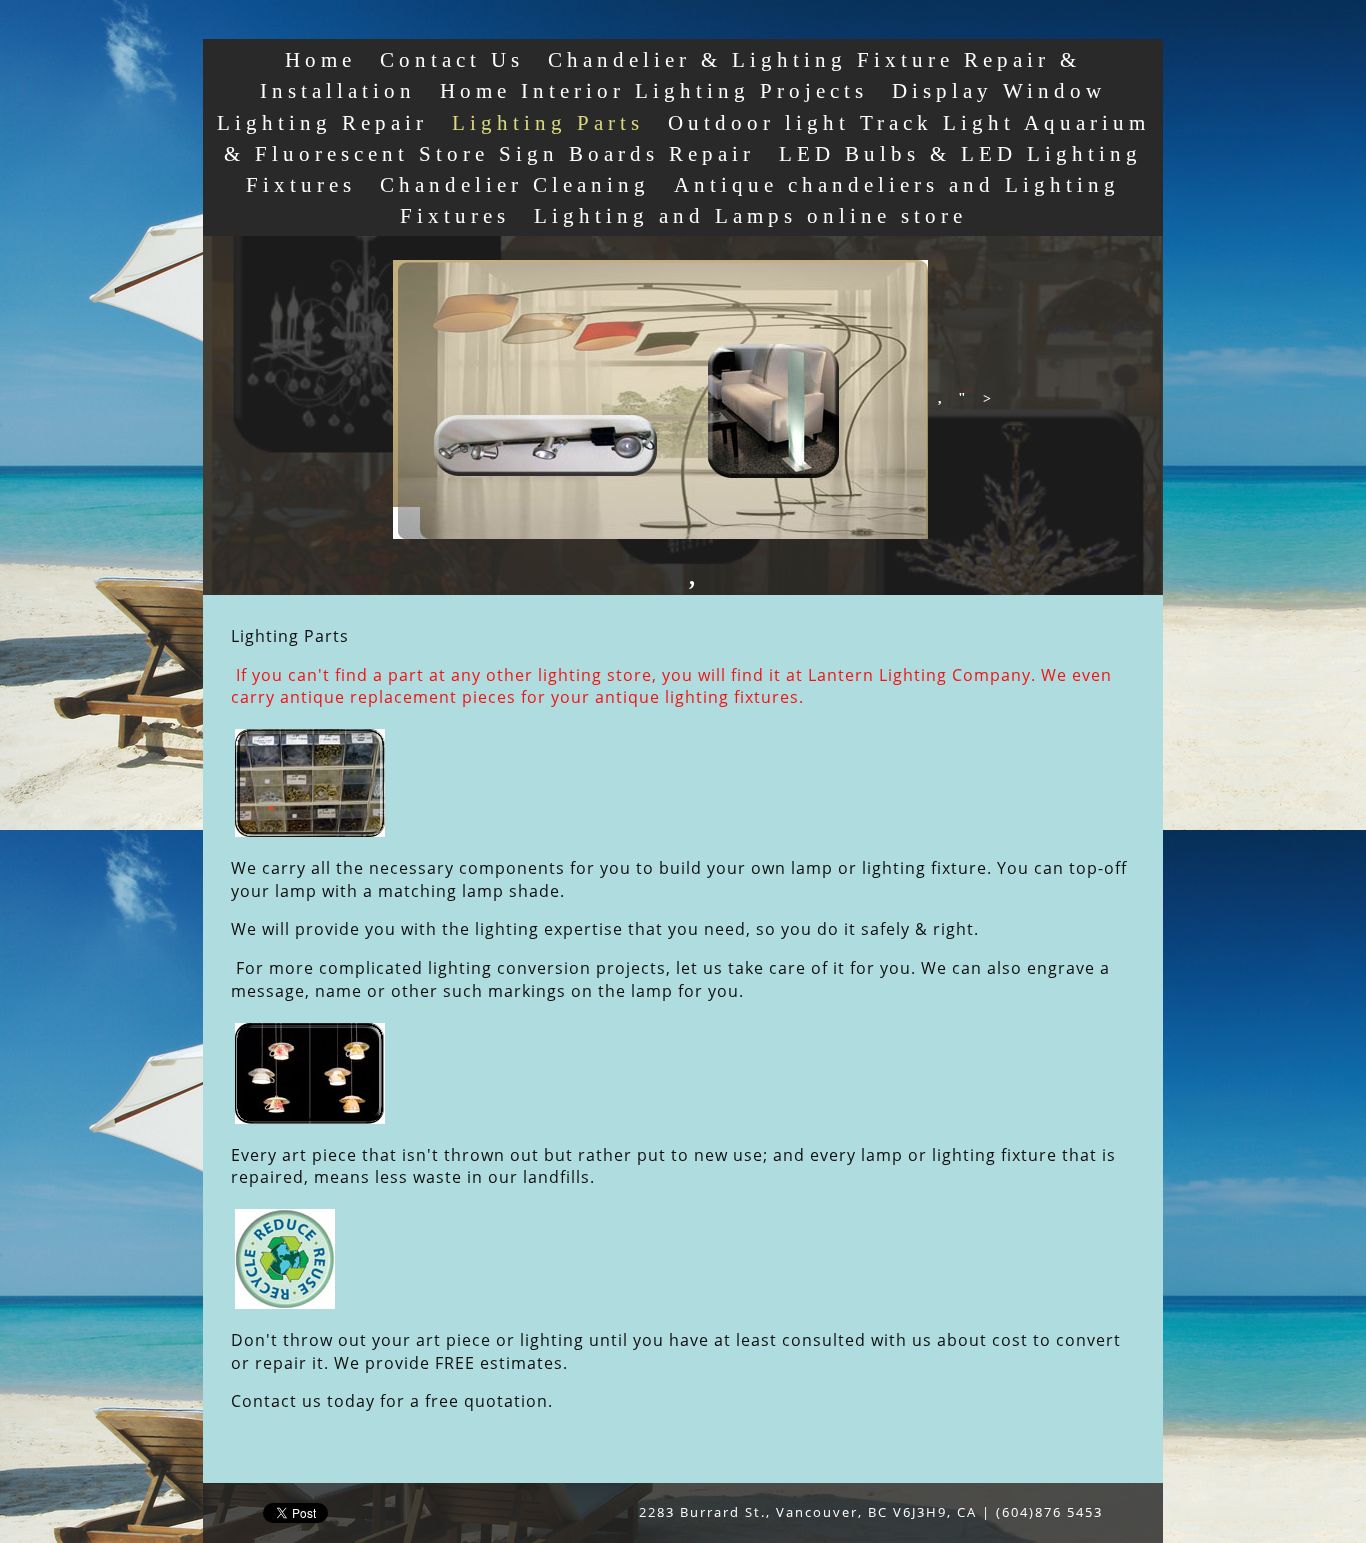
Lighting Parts (548, 122)
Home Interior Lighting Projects (654, 90)
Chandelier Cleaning (515, 184)
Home (320, 59)
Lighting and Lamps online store (750, 215)
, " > (962, 398)
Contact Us (452, 59)
